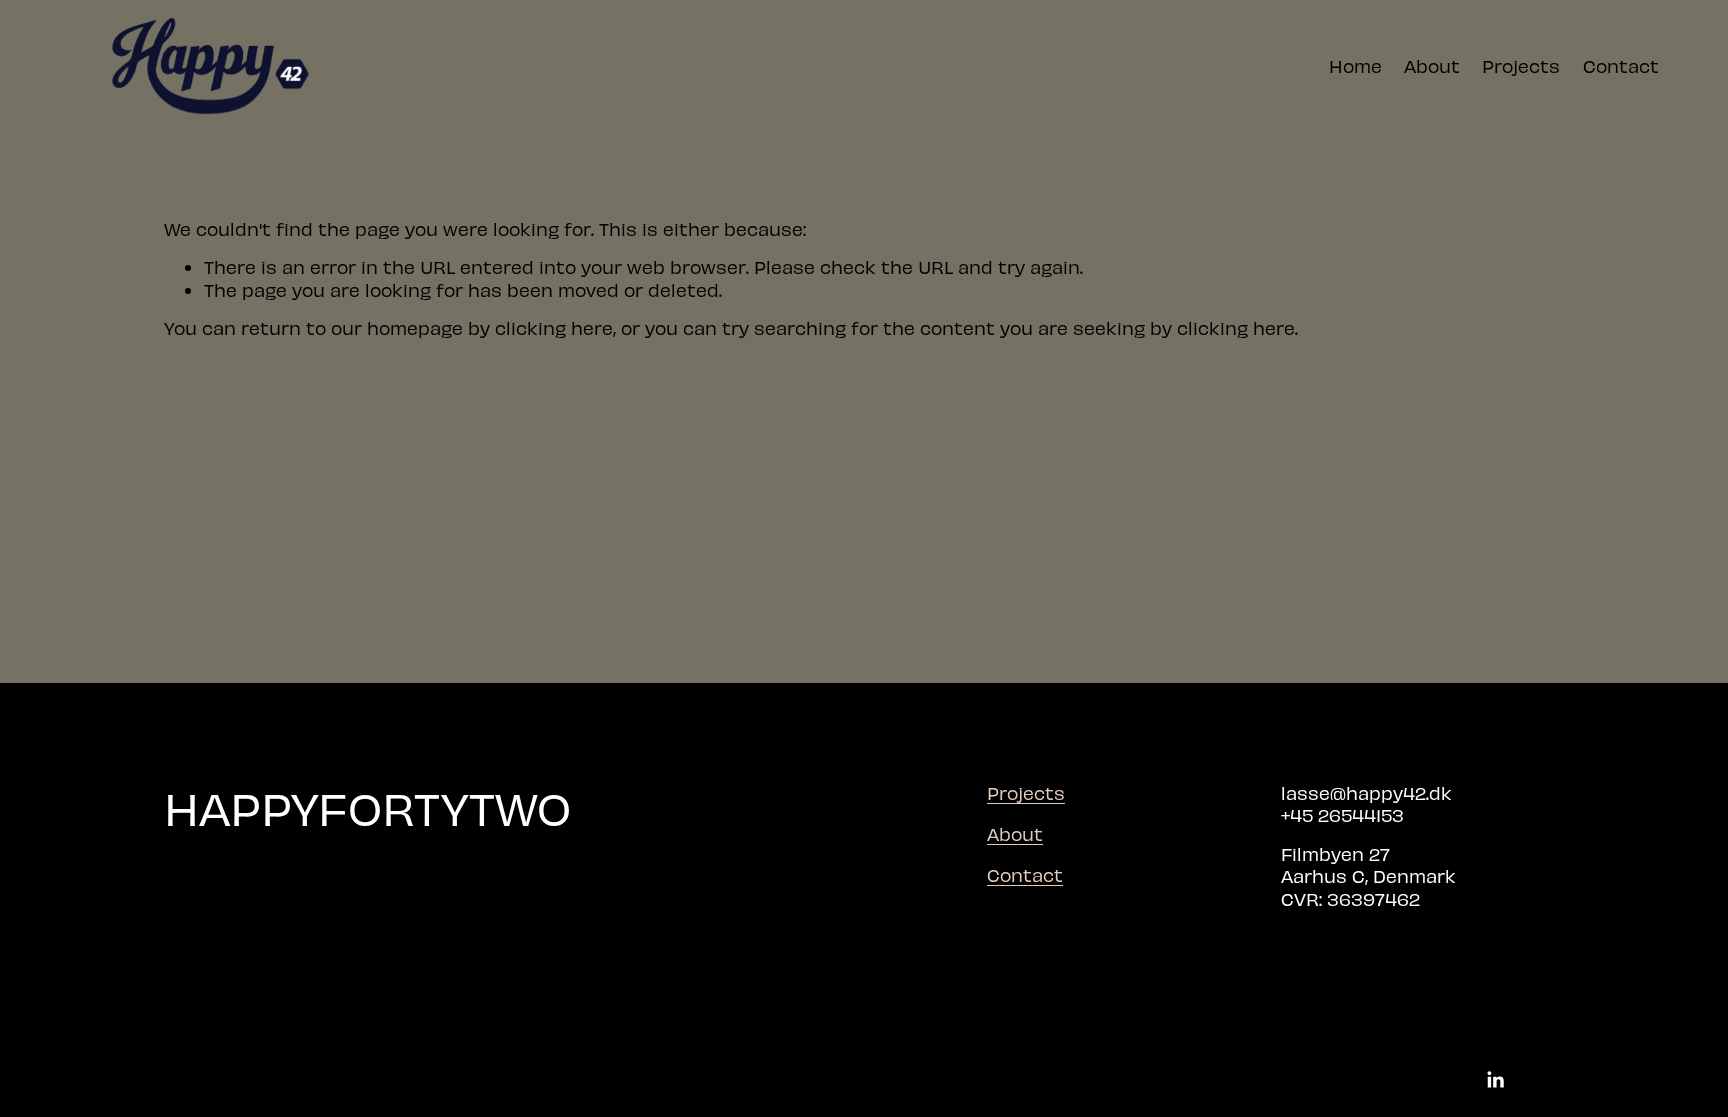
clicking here (554, 327)
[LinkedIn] (1495, 1080)
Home (1355, 65)
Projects (1521, 65)
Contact (1621, 65)
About (1432, 65)
